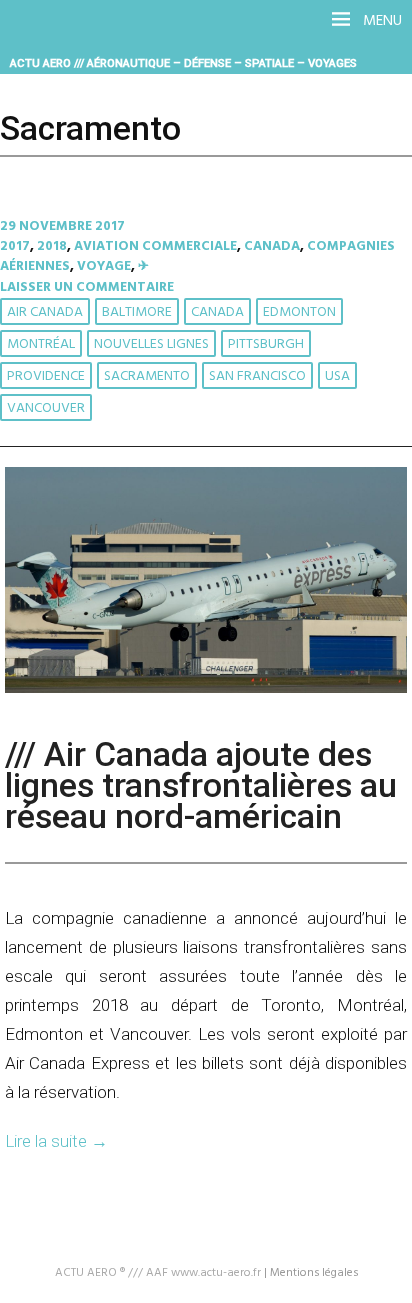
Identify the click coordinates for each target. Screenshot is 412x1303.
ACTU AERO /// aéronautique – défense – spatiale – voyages (183, 63)
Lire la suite (56, 1141)
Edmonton (299, 312)
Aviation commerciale (155, 246)
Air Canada (45, 312)
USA (337, 376)
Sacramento (147, 376)
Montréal (41, 344)
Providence (46, 376)
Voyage (104, 266)
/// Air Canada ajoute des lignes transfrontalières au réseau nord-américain (201, 785)
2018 (52, 246)
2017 (15, 246)
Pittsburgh (266, 344)
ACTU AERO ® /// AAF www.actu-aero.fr (158, 1273)
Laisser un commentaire (87, 287)
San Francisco (257, 376)
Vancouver (46, 408)
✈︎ (143, 266)
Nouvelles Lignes (151, 344)
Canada (272, 246)
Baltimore (137, 312)
